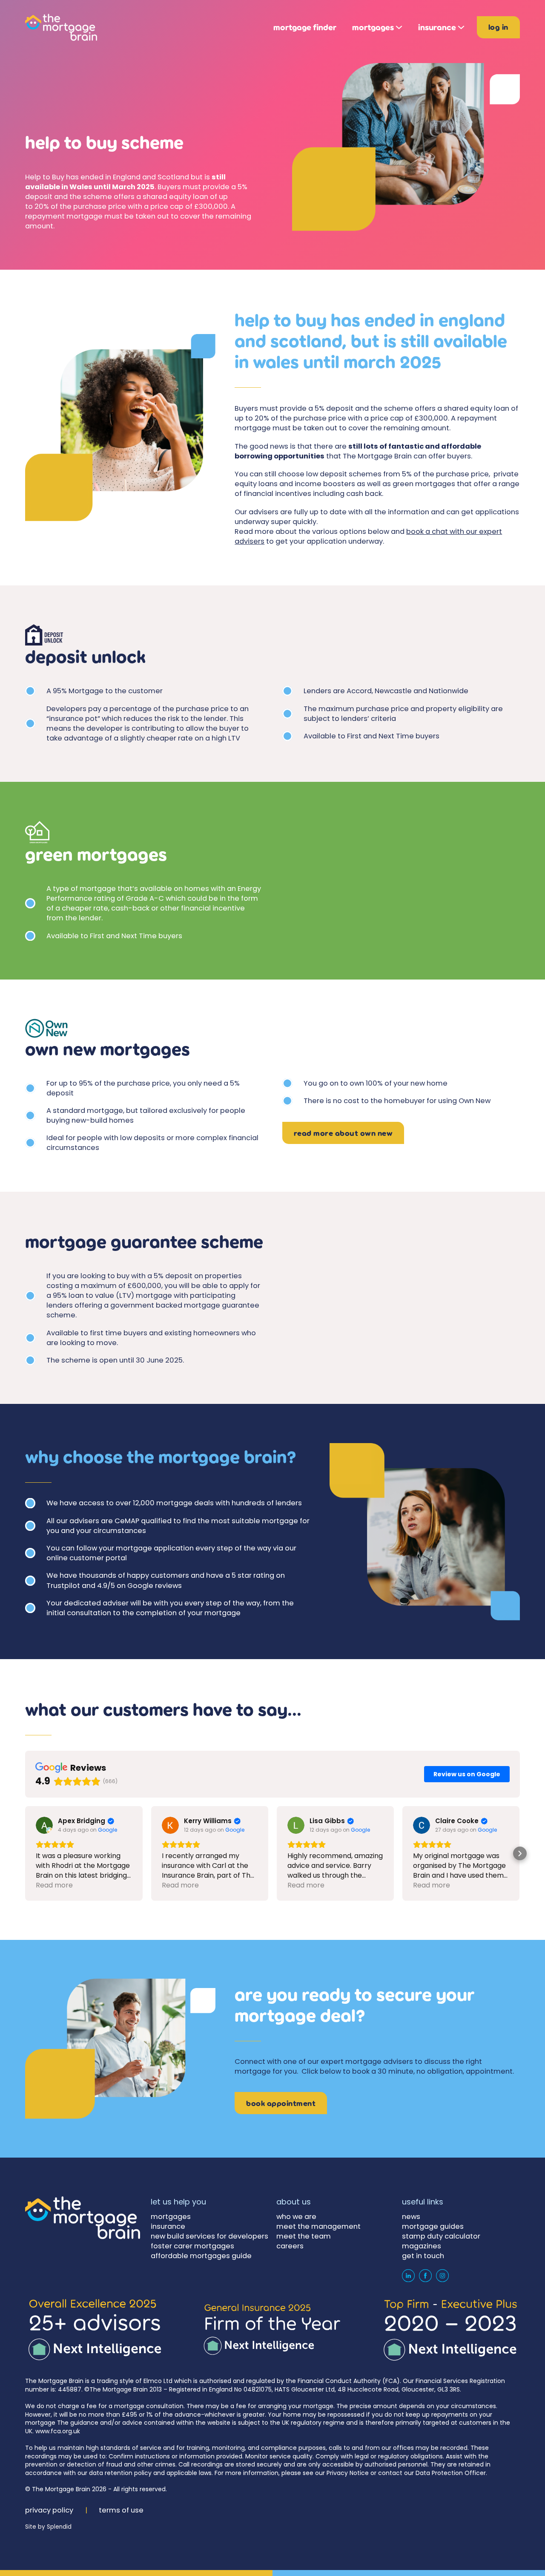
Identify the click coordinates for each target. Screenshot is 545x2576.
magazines (422, 2246)
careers (290, 2246)
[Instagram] (442, 2276)
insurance (437, 27)
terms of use (121, 2510)
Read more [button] (54, 1885)
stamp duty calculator (441, 2236)
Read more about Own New (343, 1133)
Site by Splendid (48, 2527)
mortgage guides (433, 2226)
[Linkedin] (408, 2276)
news (411, 2217)
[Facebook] (425, 2276)
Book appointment (281, 2103)
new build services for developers (209, 2236)
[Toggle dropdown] (399, 27)
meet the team (304, 2236)
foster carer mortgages (192, 2246)
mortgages (373, 27)
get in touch (423, 2256)
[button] (25, 1853)
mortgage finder (305, 27)
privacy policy (49, 2510)
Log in (498, 27)
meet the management (318, 2226)
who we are (296, 2217)
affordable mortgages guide (201, 2256)
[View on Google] (44, 1825)
